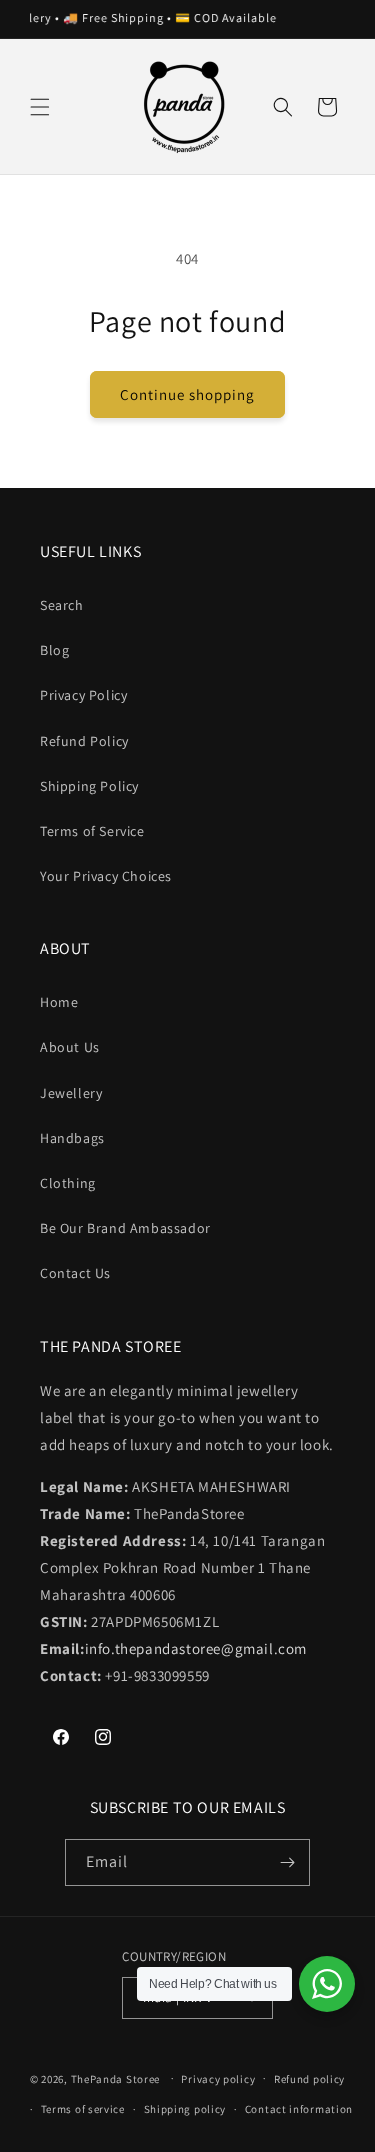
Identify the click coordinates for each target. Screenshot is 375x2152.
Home (59, 1002)
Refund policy (309, 2079)
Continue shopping (187, 394)
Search (62, 605)
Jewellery (71, 1093)
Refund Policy (84, 741)
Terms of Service (92, 831)
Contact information (299, 2109)
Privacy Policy (83, 695)
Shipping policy (185, 2109)
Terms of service (83, 2109)
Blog (54, 650)
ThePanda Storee (116, 2078)
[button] (40, 107)
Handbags (72, 1138)
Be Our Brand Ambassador (125, 1228)
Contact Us (75, 1273)
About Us (70, 1047)
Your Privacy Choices (106, 876)
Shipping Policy (89, 786)
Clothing (68, 1183)
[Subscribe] (287, 1862)
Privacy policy (218, 2079)
